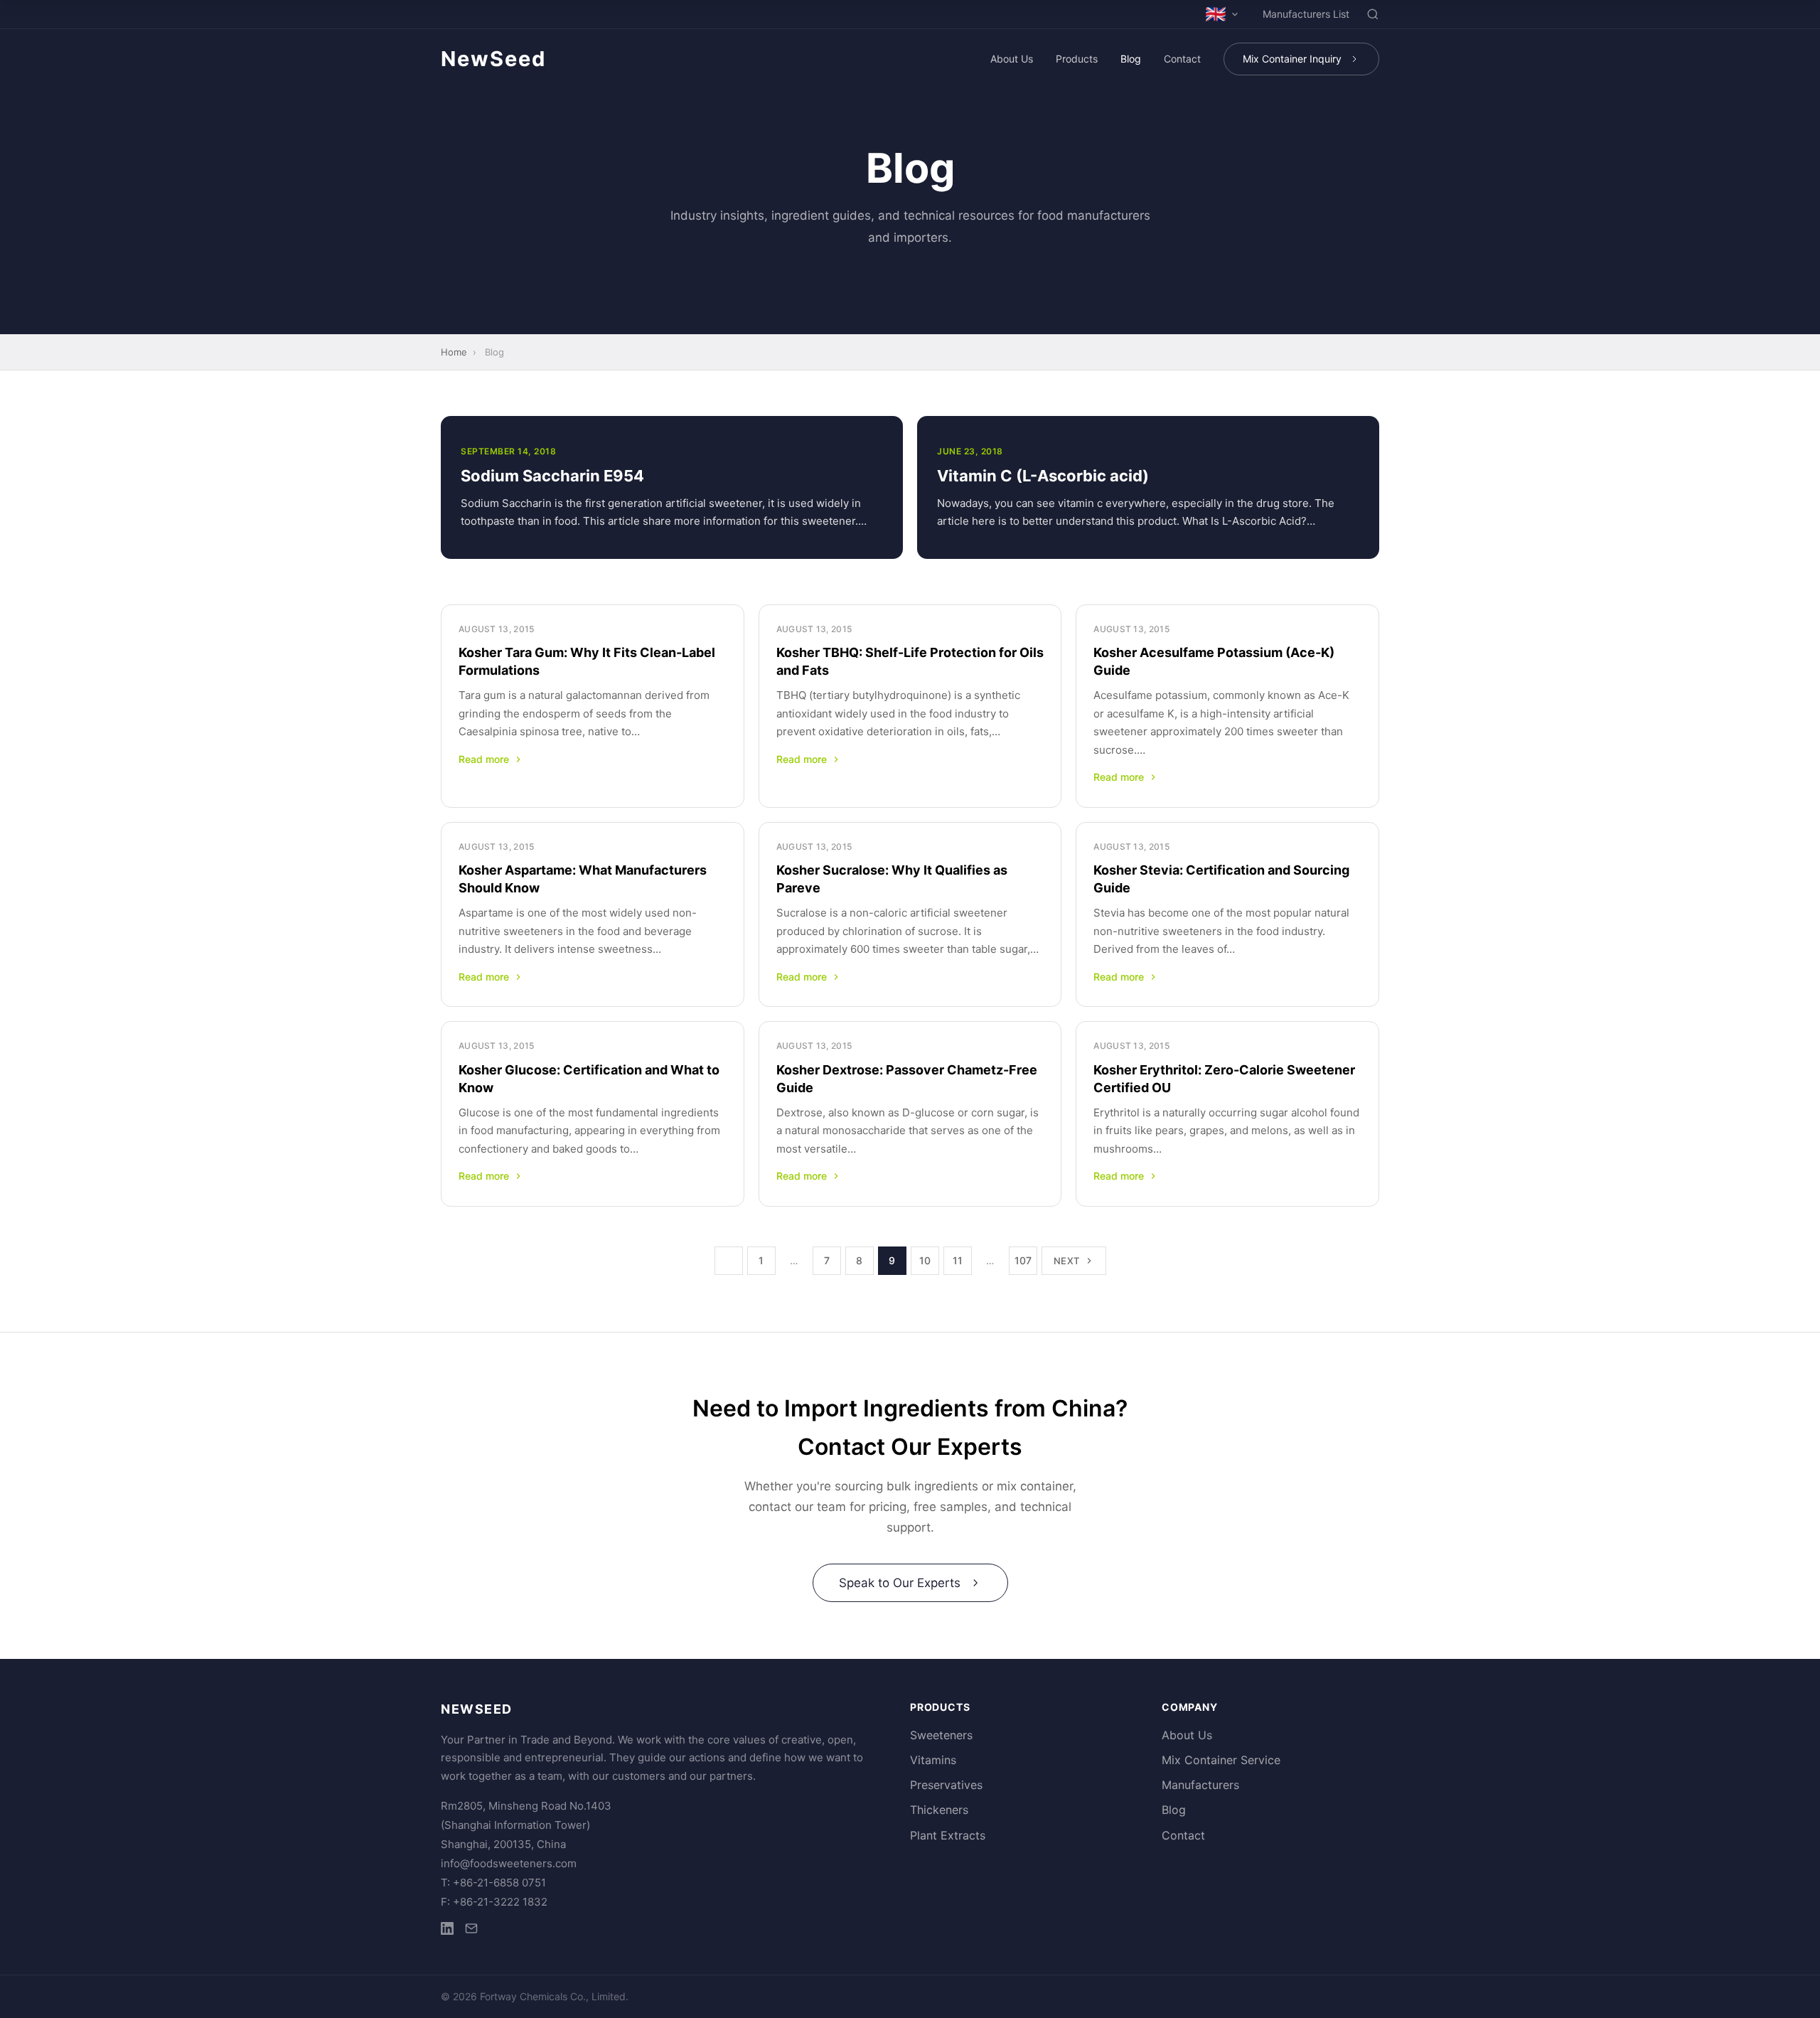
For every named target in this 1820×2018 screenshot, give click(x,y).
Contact (1182, 59)
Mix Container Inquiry (1292, 59)
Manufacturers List (1306, 14)
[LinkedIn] (447, 1931)
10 (925, 1260)
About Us (1012, 59)
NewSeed (493, 59)
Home (454, 352)
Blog (1131, 59)
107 (1023, 1260)
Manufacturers (1200, 1785)
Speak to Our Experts (900, 1583)
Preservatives (946, 1785)
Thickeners (939, 1810)
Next (1067, 1261)
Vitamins (933, 1760)
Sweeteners (941, 1735)
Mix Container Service (1221, 1760)
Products (1077, 59)
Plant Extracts (948, 1835)
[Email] (471, 1931)
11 (958, 1260)
